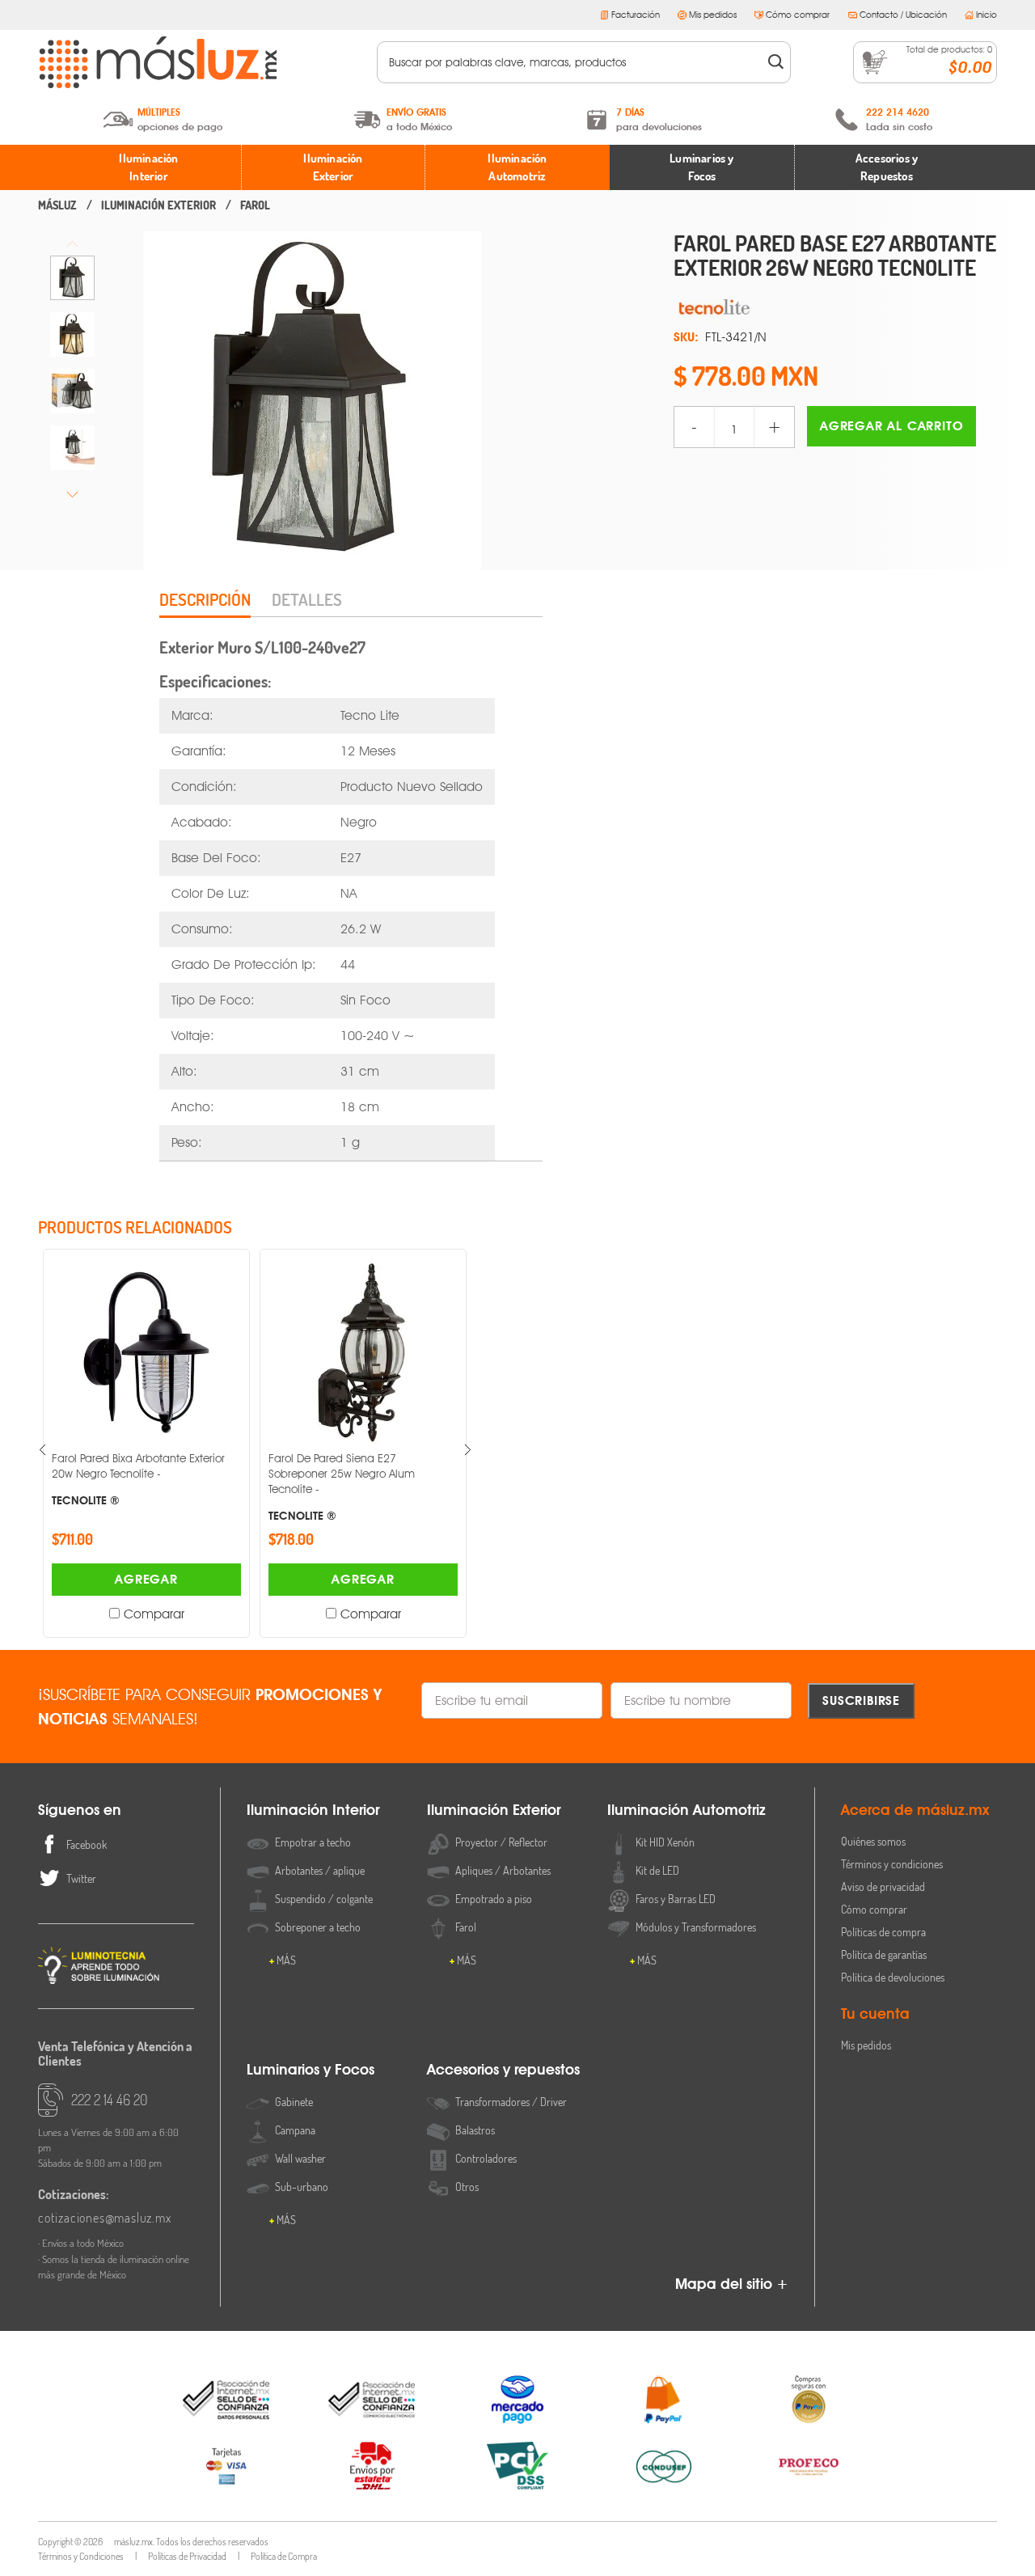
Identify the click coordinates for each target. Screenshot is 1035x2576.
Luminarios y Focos (701, 167)
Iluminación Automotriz (517, 167)
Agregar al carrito (891, 426)
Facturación (636, 15)
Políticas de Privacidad (187, 2556)
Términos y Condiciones (81, 2556)
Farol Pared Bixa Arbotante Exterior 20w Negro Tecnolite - (138, 1479)
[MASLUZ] (57, 205)
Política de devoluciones (893, 1977)
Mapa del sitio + (732, 2284)
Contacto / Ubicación (903, 15)
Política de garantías (884, 1954)
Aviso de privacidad (883, 1887)
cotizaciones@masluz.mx (105, 2218)
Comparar (154, 1614)
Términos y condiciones (892, 1864)
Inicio (986, 15)
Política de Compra (284, 2556)
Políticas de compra (883, 1932)
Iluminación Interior (148, 167)
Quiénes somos (873, 1841)
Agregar (146, 1579)
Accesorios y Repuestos (887, 167)
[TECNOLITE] (835, 307)
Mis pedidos (713, 15)
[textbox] (573, 62)
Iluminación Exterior (333, 167)
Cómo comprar (798, 15)
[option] (72, 278)
